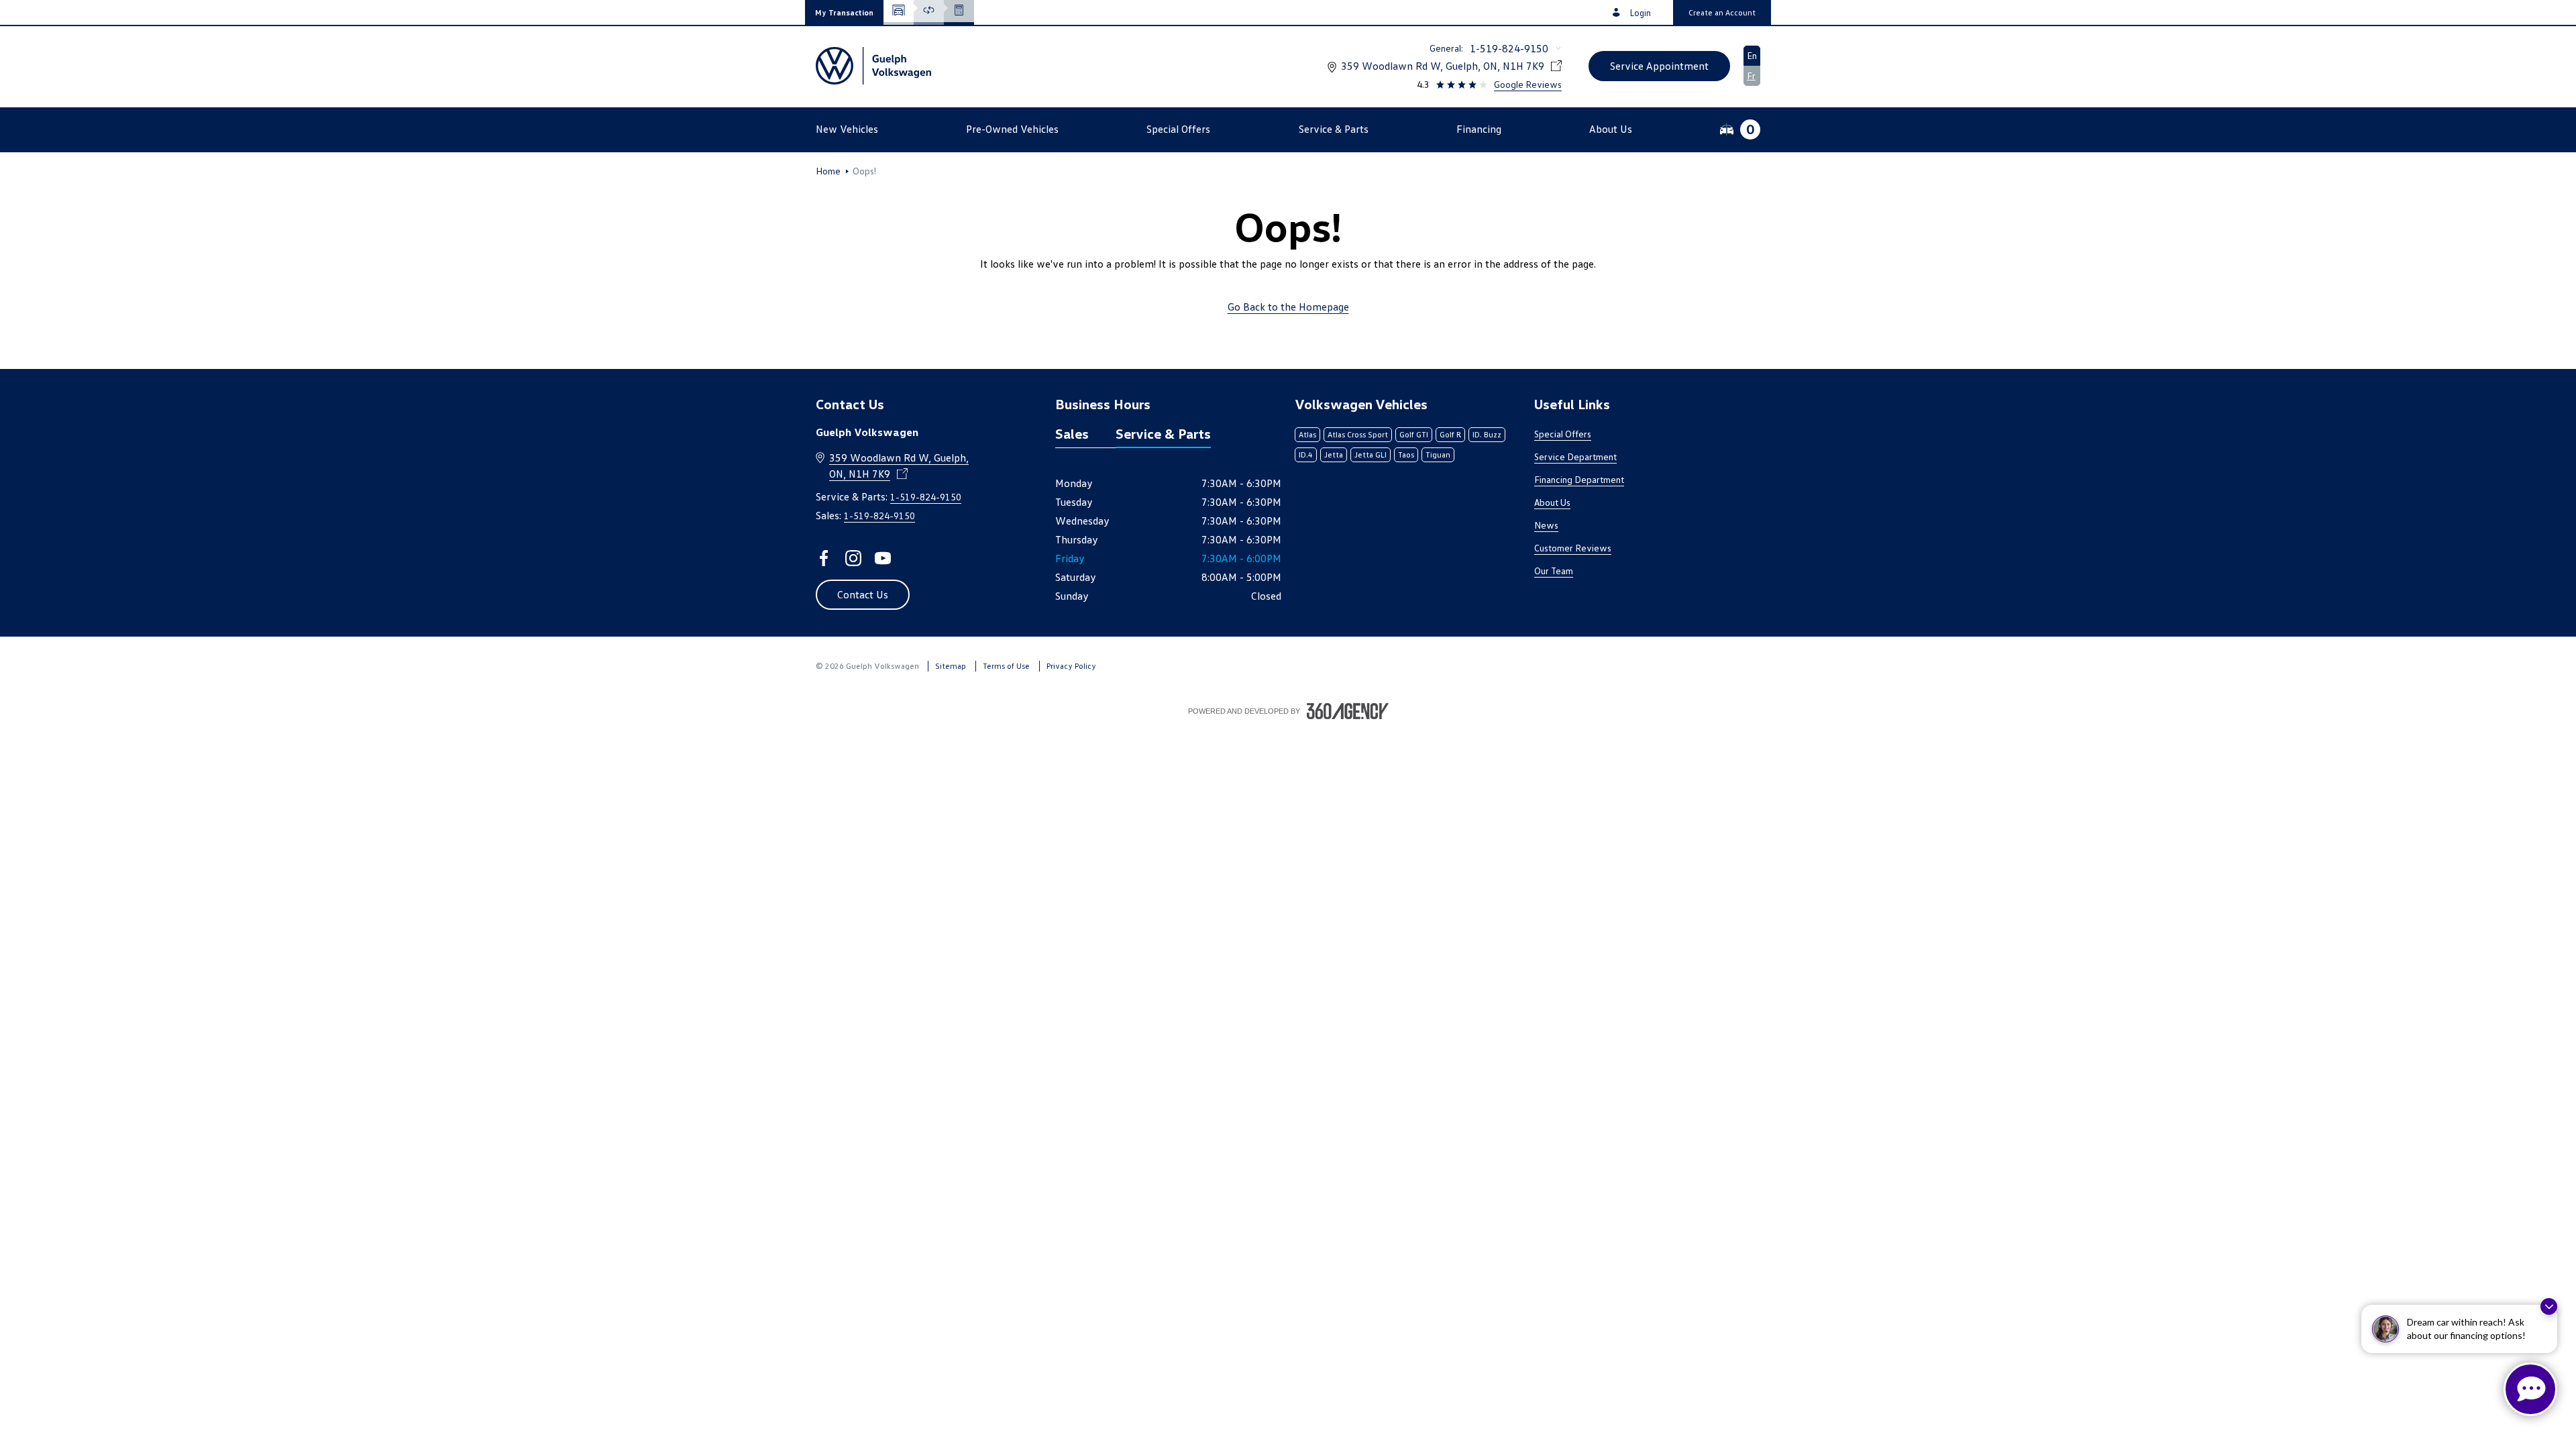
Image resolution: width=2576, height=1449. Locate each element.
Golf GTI (1414, 434)
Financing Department (1579, 479)
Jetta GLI (1371, 454)
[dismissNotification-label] (2549, 1306)
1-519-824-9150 (1509, 48)
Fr (1751, 75)
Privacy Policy (1071, 666)
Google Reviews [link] (1528, 84)
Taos (1406, 454)
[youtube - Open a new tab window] (883, 558)
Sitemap (951, 666)
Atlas (1307, 434)
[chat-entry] (2530, 1389)
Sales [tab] (1072, 433)
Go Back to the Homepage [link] (1288, 307)
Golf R (1450, 434)
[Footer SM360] (1348, 711)
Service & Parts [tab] (1163, 433)
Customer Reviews (1573, 548)
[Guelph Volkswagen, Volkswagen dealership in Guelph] (873, 66)
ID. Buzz (1487, 434)
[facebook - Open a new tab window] (824, 558)
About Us (1552, 502)
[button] (844, 12)
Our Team (1554, 571)
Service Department (1575, 457)
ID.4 (1306, 454)
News (1546, 525)
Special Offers (1563, 434)
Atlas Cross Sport (1358, 434)
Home (828, 171)
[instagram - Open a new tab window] (853, 558)
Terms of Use (1006, 666)
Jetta (1334, 454)
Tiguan (1438, 454)
